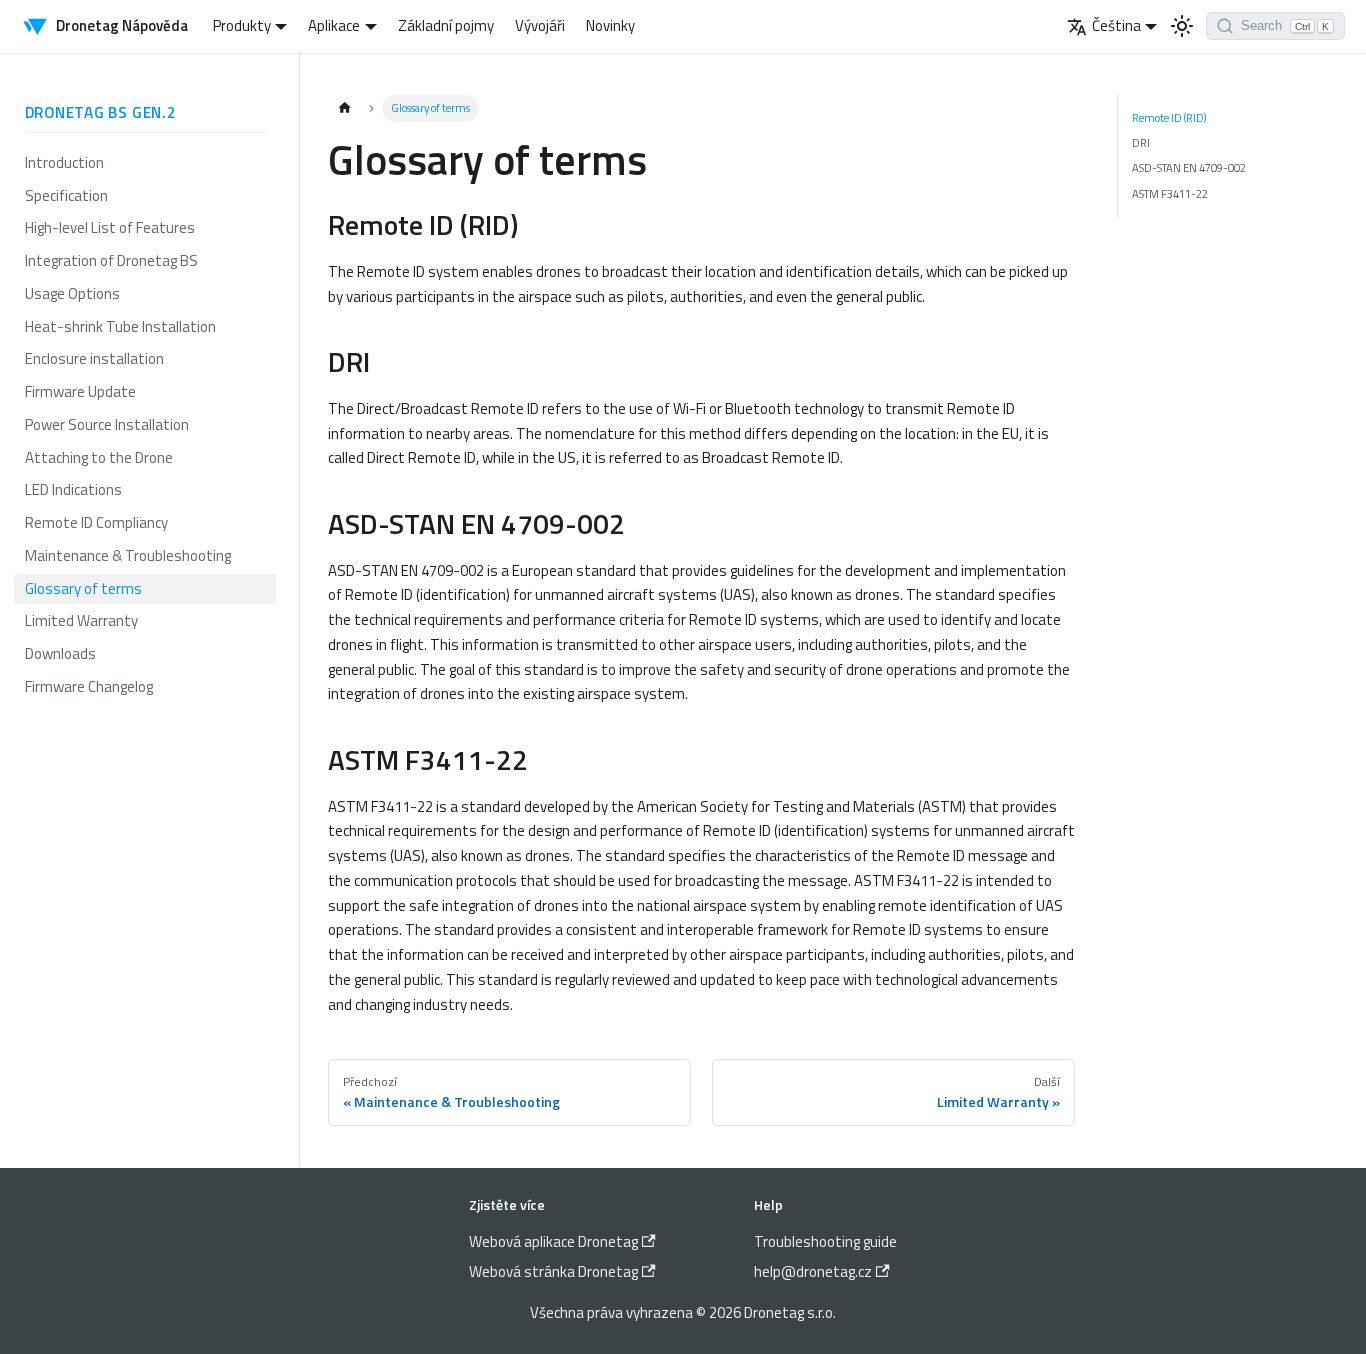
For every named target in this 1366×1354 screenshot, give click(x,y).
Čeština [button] (1116, 25)
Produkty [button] (242, 25)
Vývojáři (540, 25)
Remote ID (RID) (1169, 117)
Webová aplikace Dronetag (553, 1241)
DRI (1141, 142)
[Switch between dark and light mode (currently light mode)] (1182, 26)
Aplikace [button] (334, 25)
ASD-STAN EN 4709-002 (1189, 167)
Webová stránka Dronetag (553, 1271)
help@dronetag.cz (813, 1271)
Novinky (610, 25)
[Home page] (344, 108)
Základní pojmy (446, 25)
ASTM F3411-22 (1170, 193)
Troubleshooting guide (825, 1241)
